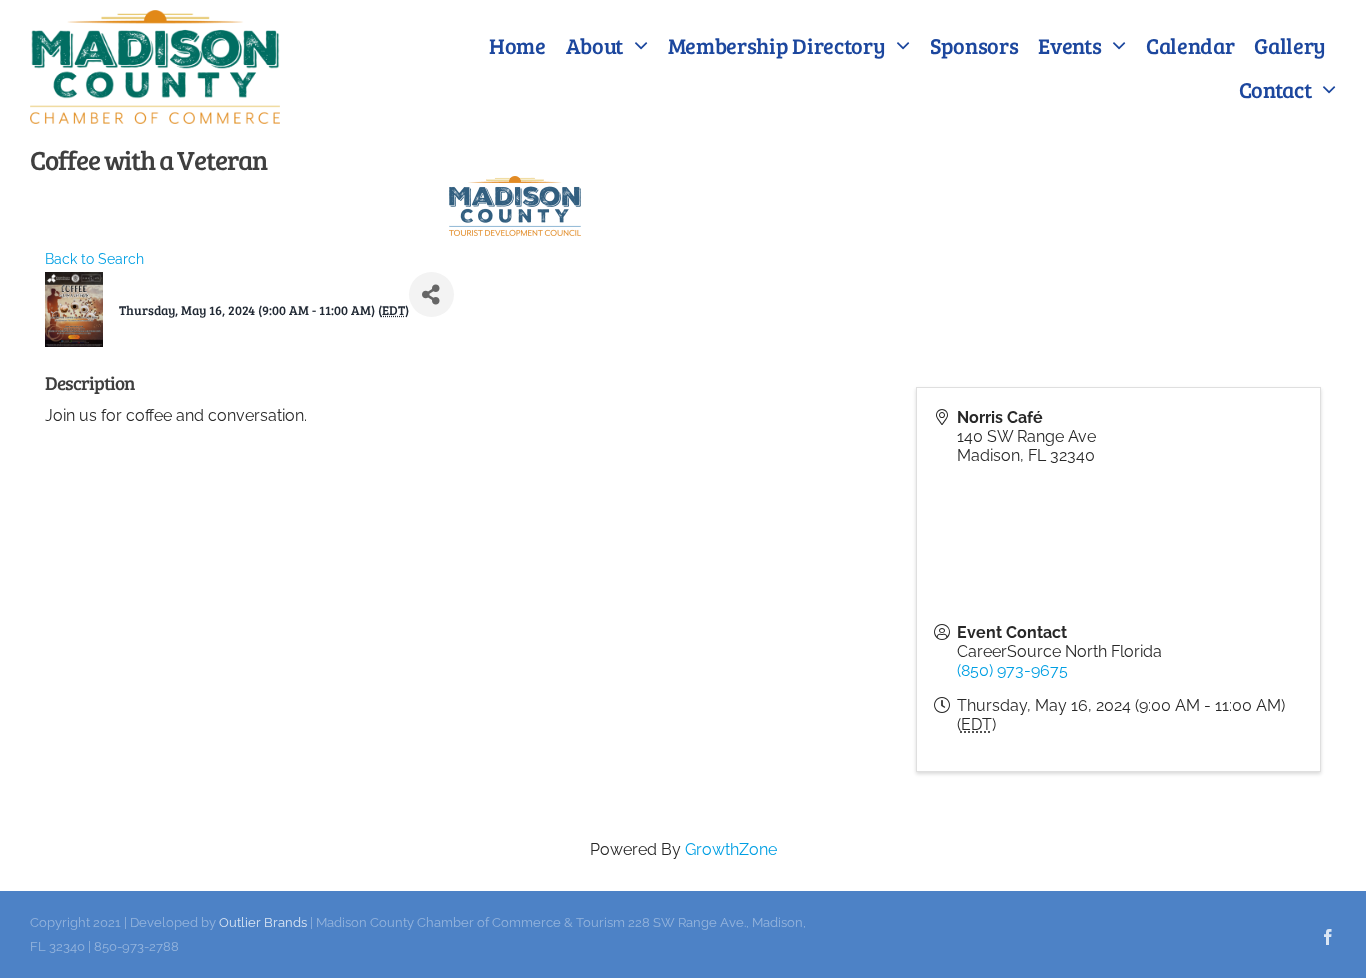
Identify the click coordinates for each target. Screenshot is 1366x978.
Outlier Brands (263, 922)
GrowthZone (731, 849)
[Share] (431, 294)
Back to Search (94, 258)
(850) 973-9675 (1012, 670)
